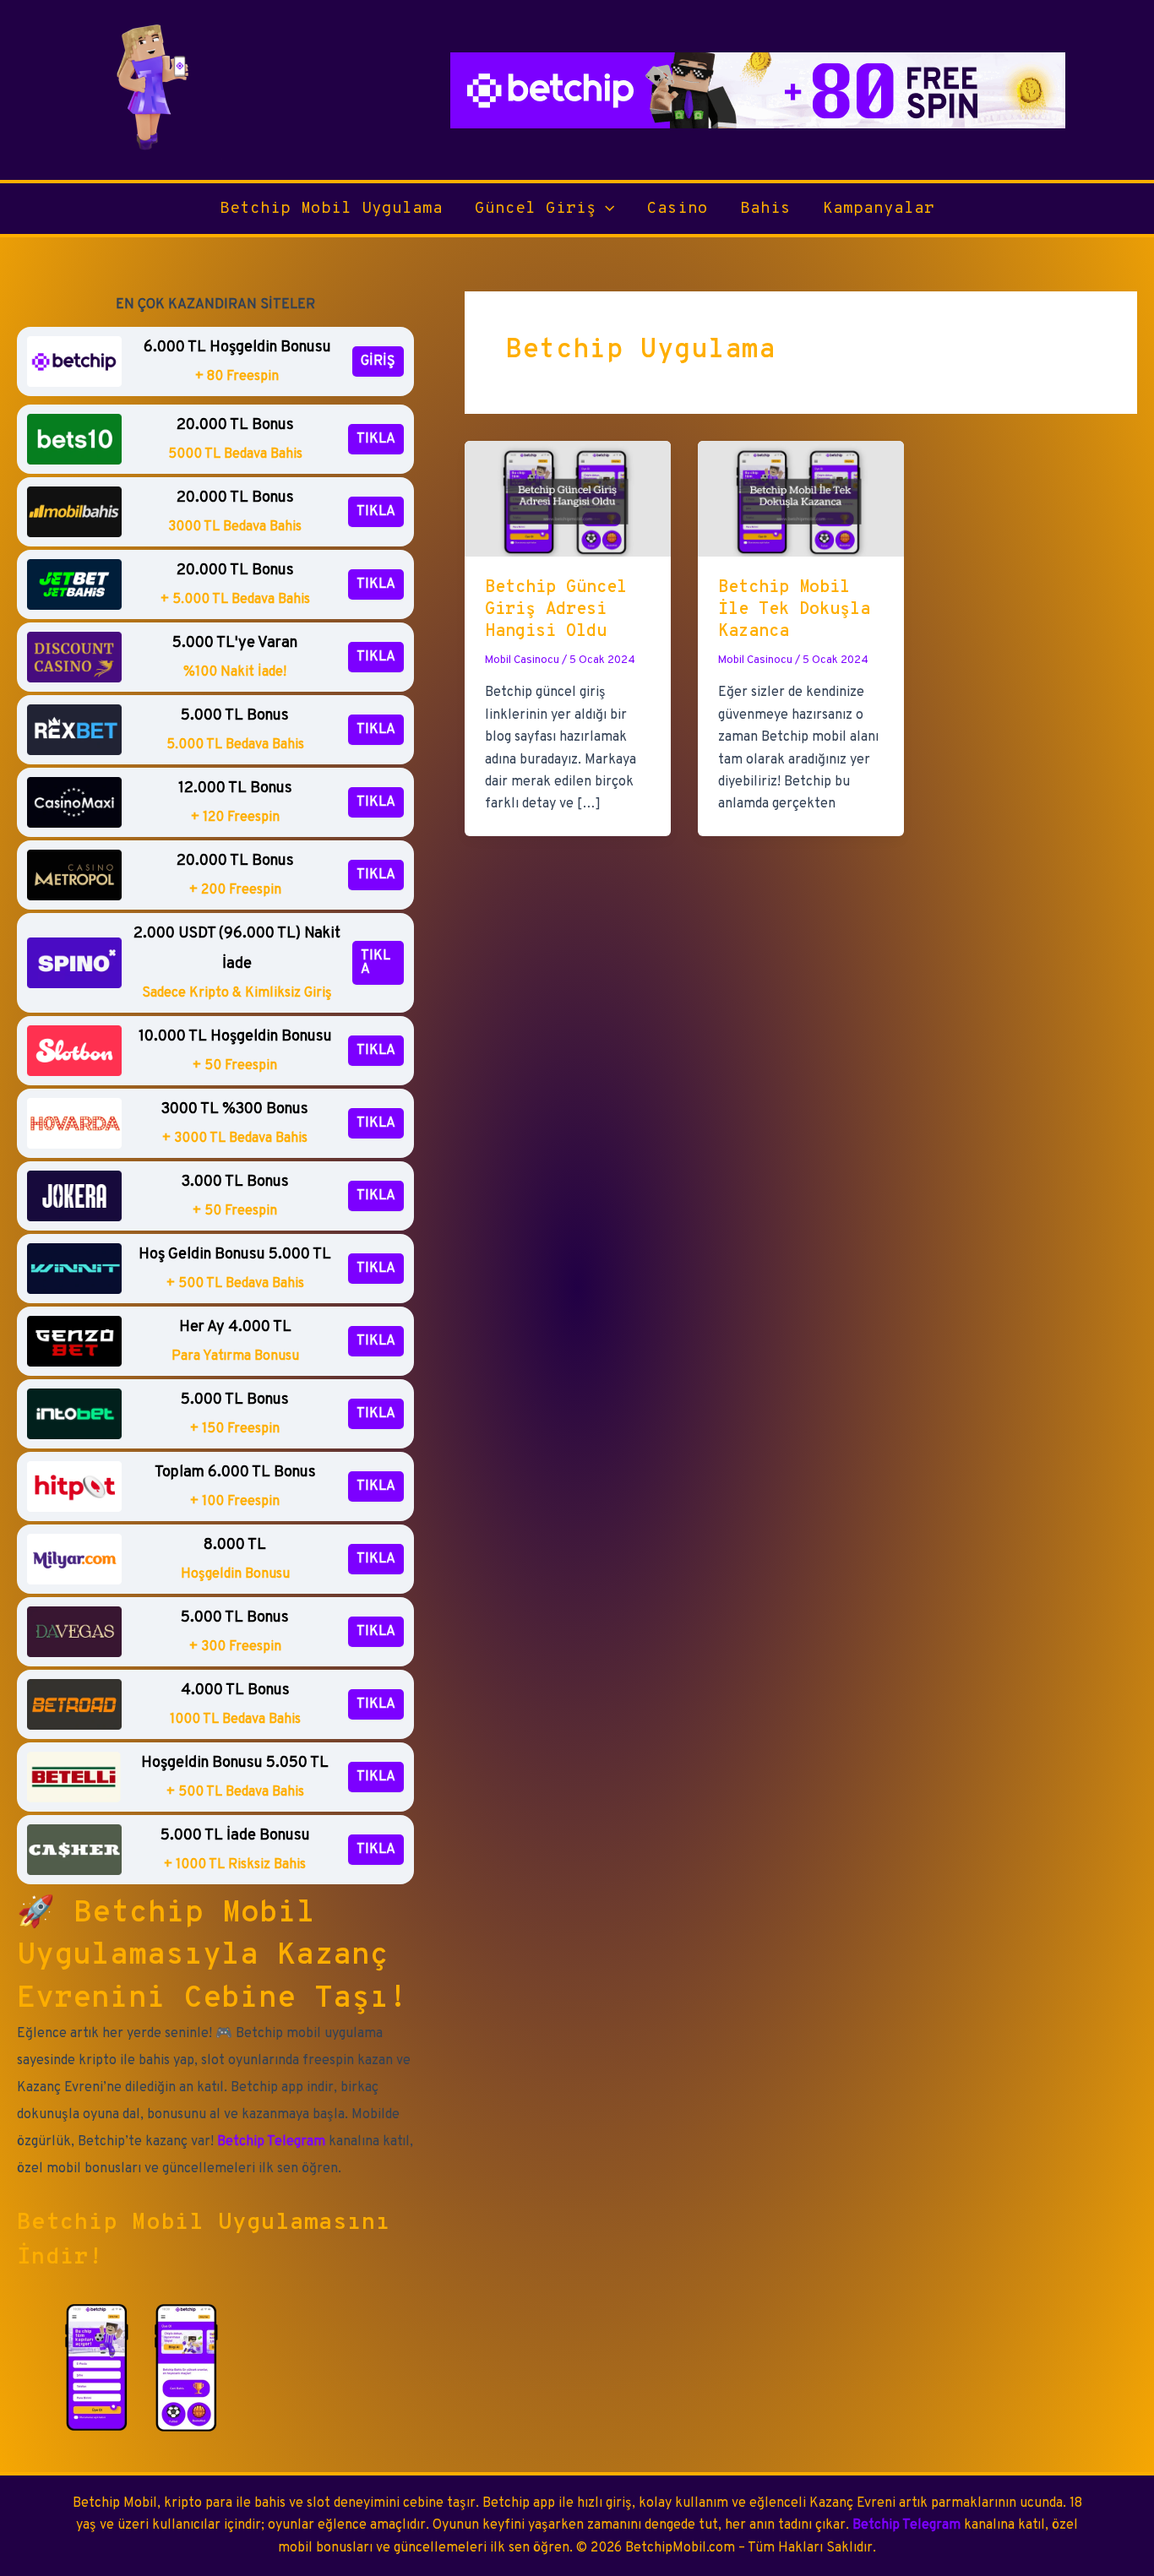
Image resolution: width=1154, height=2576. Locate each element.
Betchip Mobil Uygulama (331, 209)
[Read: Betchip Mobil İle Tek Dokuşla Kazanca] (801, 498)
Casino (678, 209)
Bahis (765, 209)
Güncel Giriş (536, 209)
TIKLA (376, 439)
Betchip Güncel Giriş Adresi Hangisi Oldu (556, 610)
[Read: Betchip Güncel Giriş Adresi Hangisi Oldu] (568, 498)
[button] (605, 209)
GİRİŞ (378, 361)
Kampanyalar (879, 209)
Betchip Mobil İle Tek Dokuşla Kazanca (794, 610)
